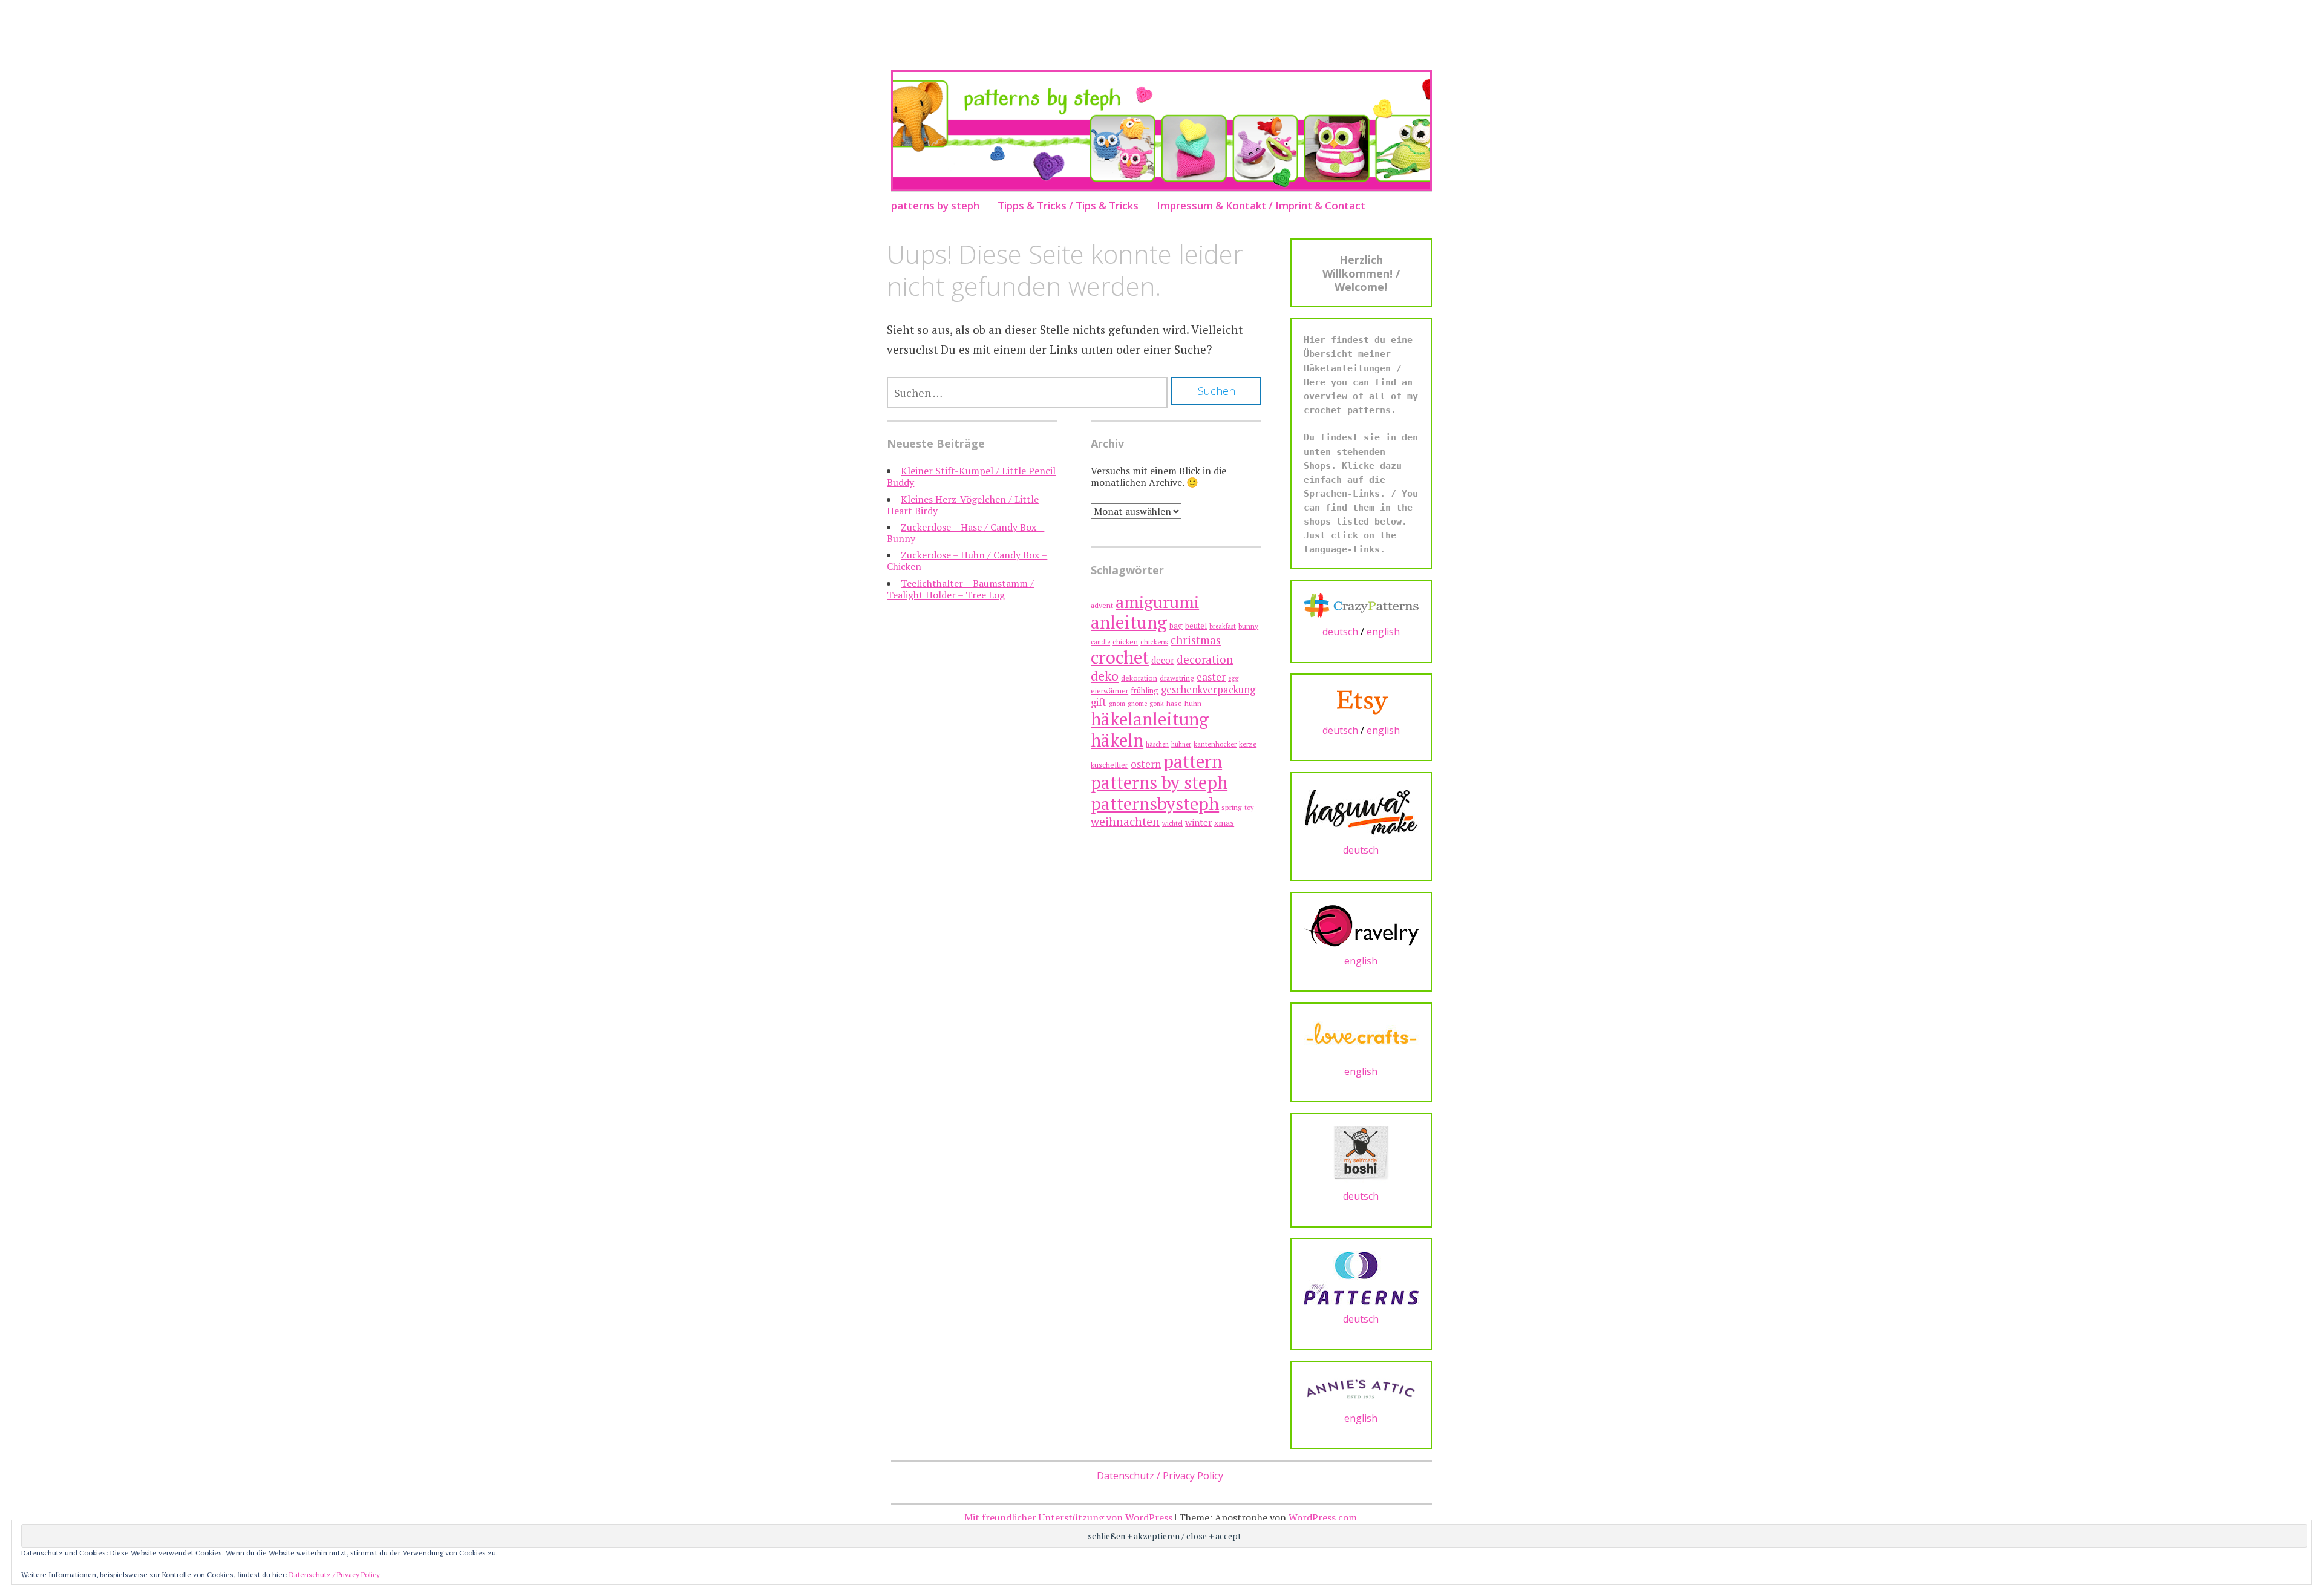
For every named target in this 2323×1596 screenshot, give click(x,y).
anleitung (1129, 622)
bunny (1248, 626)
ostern (1146, 764)
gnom (1117, 704)
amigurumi (1157, 602)
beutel (1196, 626)
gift (1099, 702)
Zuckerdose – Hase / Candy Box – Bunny (965, 533)
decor (1163, 660)
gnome (1137, 704)
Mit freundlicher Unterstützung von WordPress (1068, 1517)
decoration (1205, 659)
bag (1176, 626)
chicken (1125, 642)
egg (1233, 678)
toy (1249, 808)
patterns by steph (935, 205)
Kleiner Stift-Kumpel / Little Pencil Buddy (971, 476)
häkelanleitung (1150, 719)
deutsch (1340, 632)
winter (1198, 822)
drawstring (1177, 678)
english (1383, 632)
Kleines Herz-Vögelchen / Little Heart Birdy (963, 505)
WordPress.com (1323, 1517)
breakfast (1223, 626)
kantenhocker (1215, 744)
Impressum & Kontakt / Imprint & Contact (1261, 205)
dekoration (1139, 678)
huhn (1193, 703)
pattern (1193, 761)
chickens (1154, 642)
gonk (1157, 704)
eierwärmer (1109, 691)
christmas (1196, 640)
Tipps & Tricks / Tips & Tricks (1068, 205)
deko (1105, 675)
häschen (1157, 744)
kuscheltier (1109, 765)
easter (1211, 677)
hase (1174, 703)
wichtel (1172, 823)
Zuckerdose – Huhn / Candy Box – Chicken (967, 561)
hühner (1181, 744)
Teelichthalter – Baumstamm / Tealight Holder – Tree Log (960, 589)
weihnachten (1125, 822)
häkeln (1117, 740)
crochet (1120, 657)
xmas (1224, 823)
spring (1232, 807)
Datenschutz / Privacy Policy (1160, 1476)
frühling (1145, 691)
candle (1100, 642)
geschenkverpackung (1208, 690)
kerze (1248, 744)
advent (1102, 605)
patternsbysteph (1155, 803)
